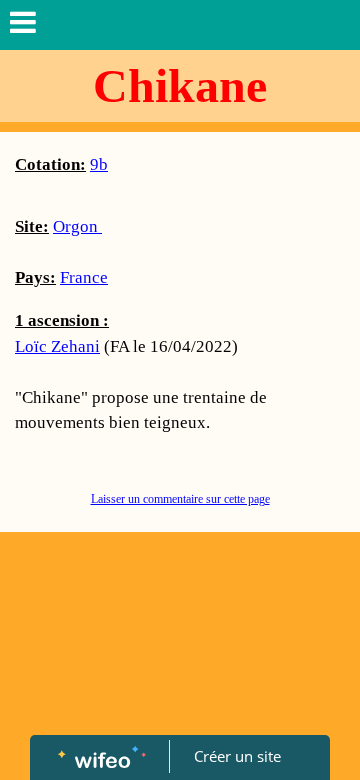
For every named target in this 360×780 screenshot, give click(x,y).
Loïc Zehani (57, 346)
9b (99, 164)
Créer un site (237, 756)
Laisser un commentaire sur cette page (180, 499)
